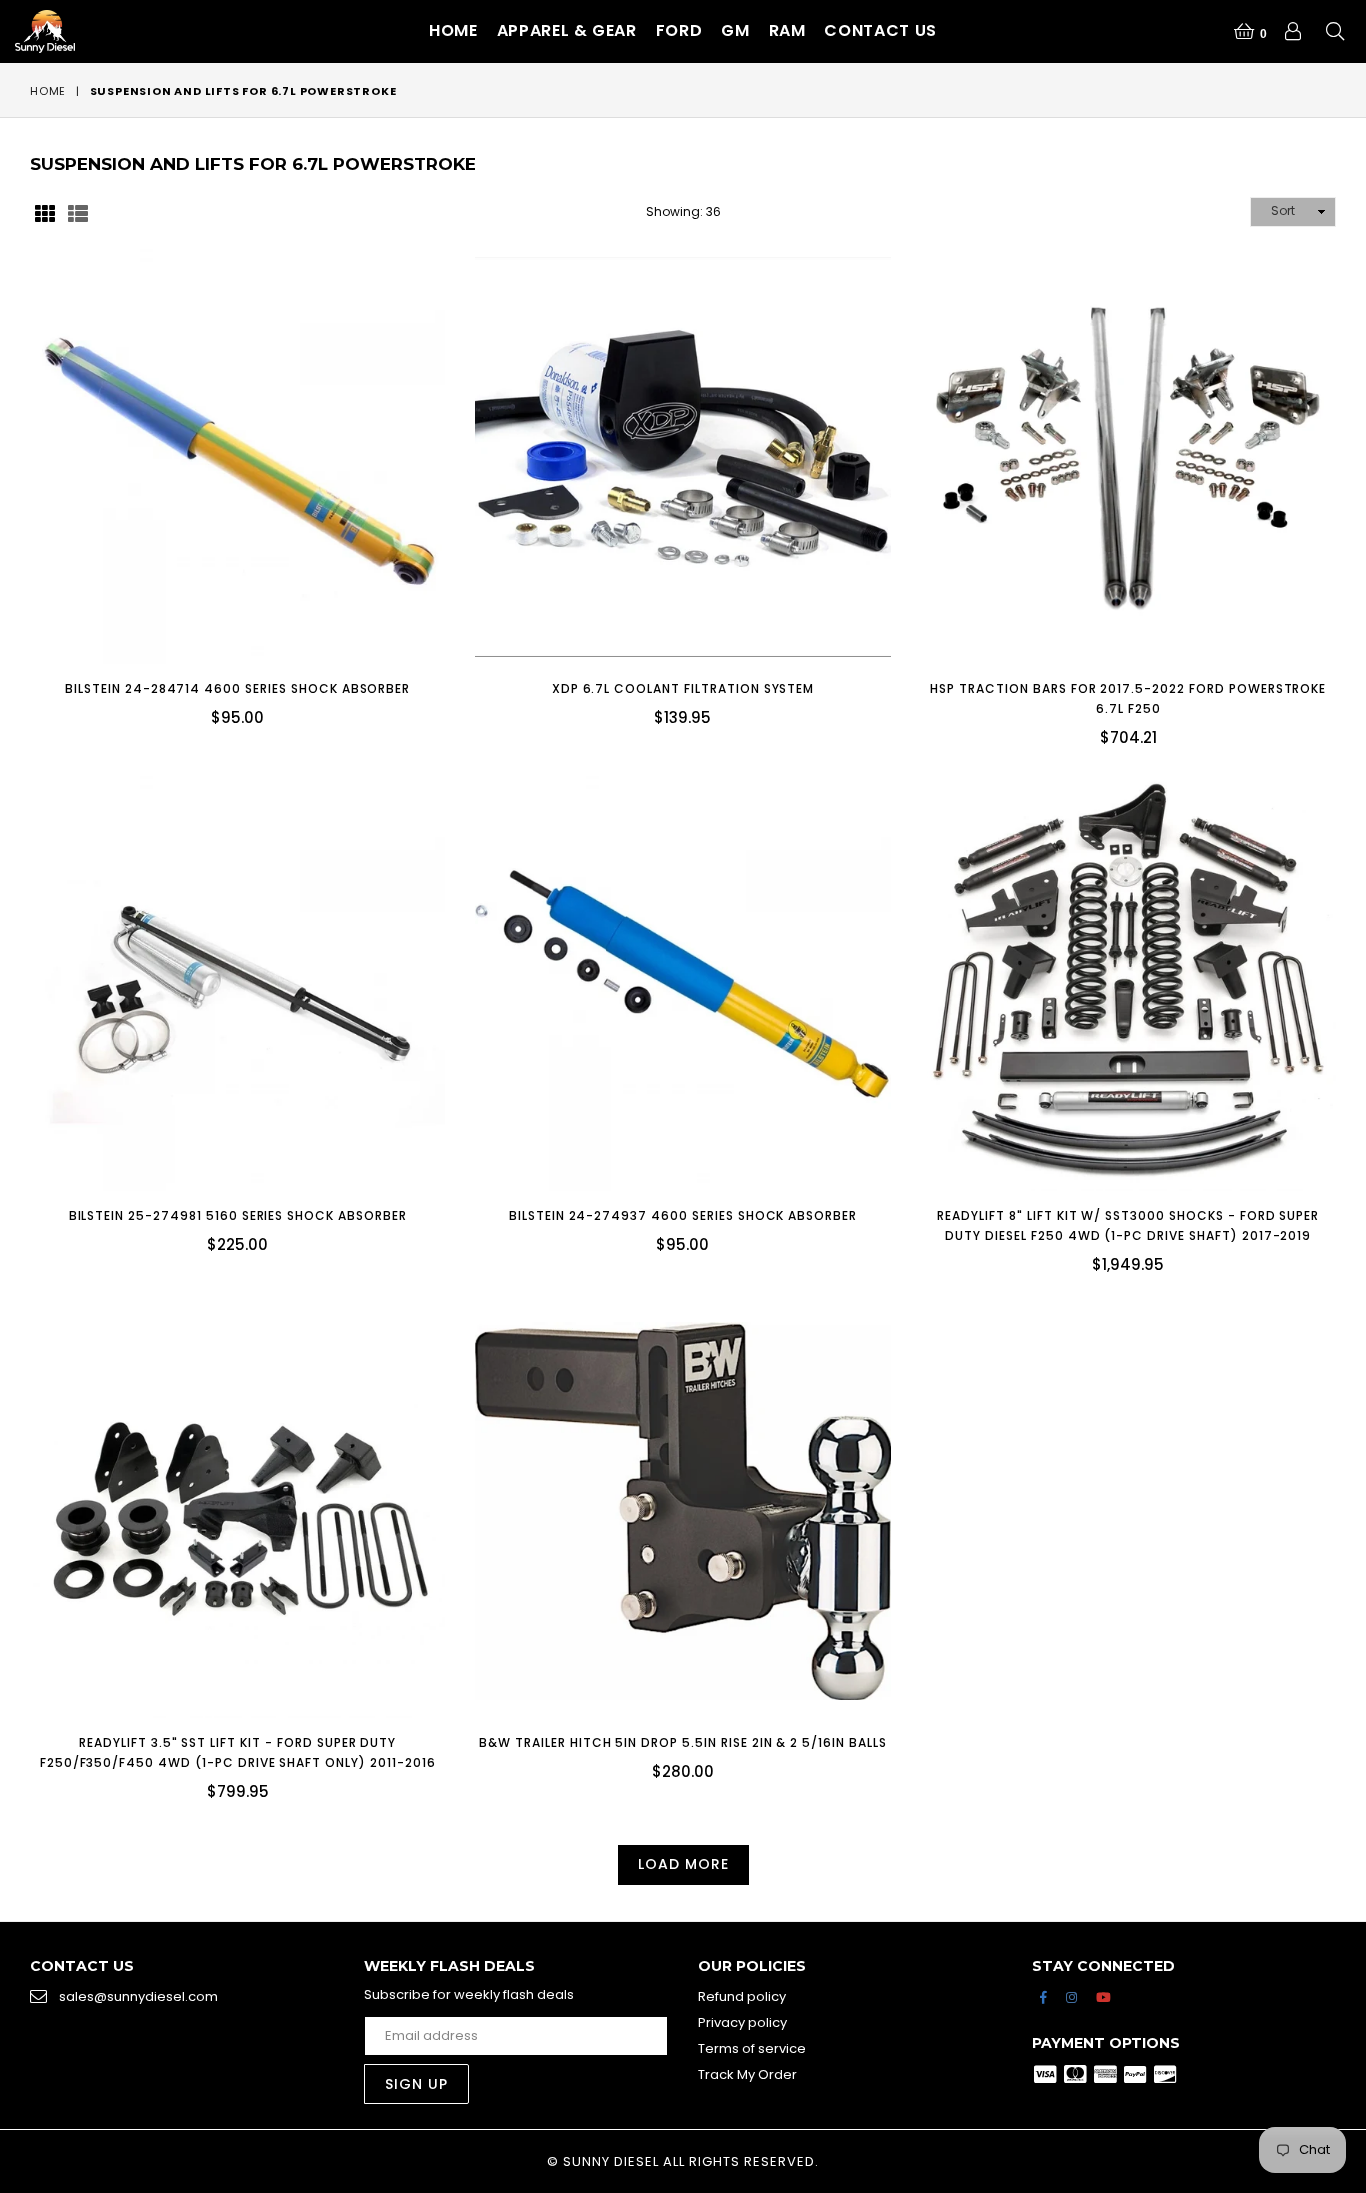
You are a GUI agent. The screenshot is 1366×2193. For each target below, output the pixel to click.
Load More (683, 1864)
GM (735, 30)
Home (453, 30)
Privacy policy (742, 2022)
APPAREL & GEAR (567, 30)
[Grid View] (45, 212)
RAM (787, 30)
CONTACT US (880, 30)
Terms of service (752, 2048)
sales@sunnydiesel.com (138, 1996)
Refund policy (742, 1996)
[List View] (78, 212)
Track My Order (747, 2074)
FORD (679, 30)
